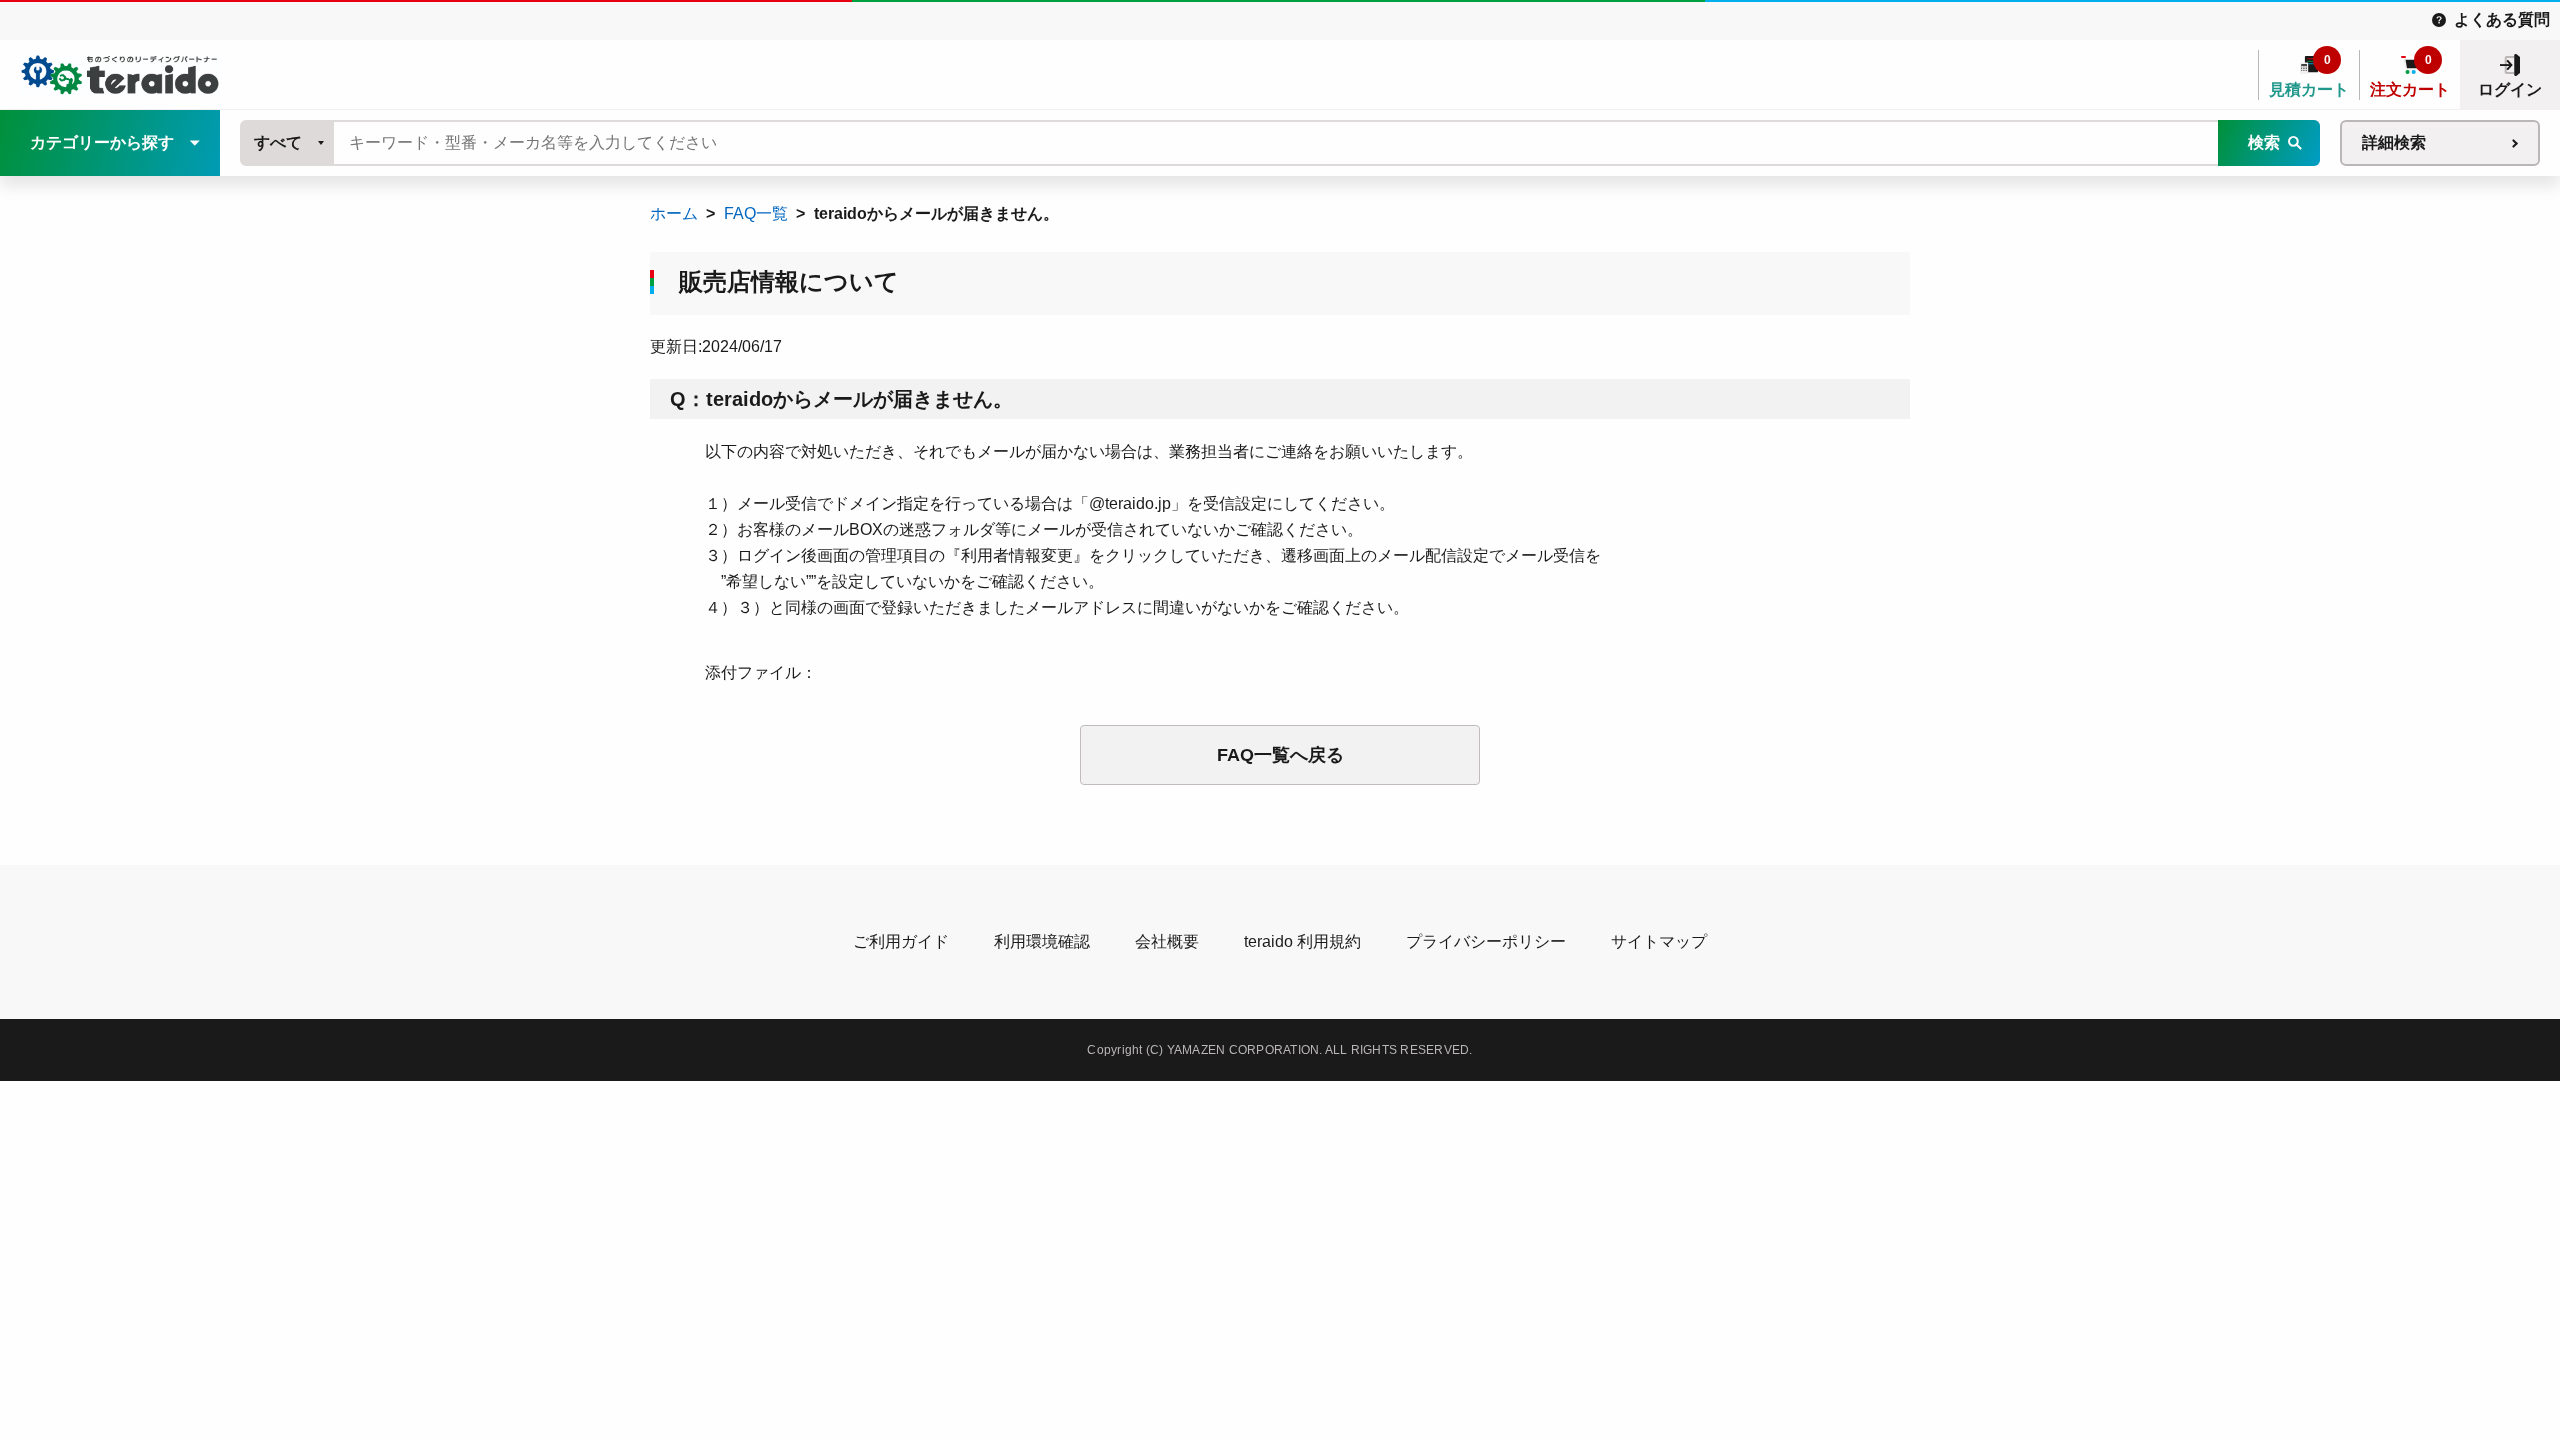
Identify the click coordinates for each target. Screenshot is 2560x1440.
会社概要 (1167, 941)
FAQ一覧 (756, 213)
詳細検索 (2394, 142)
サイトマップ (1659, 941)
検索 (2264, 142)
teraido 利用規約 (1302, 941)
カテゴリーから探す (102, 142)
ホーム (674, 213)
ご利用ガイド (901, 941)
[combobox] (288, 143)
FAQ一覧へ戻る (1280, 755)
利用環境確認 (1042, 941)
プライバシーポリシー (1486, 941)
